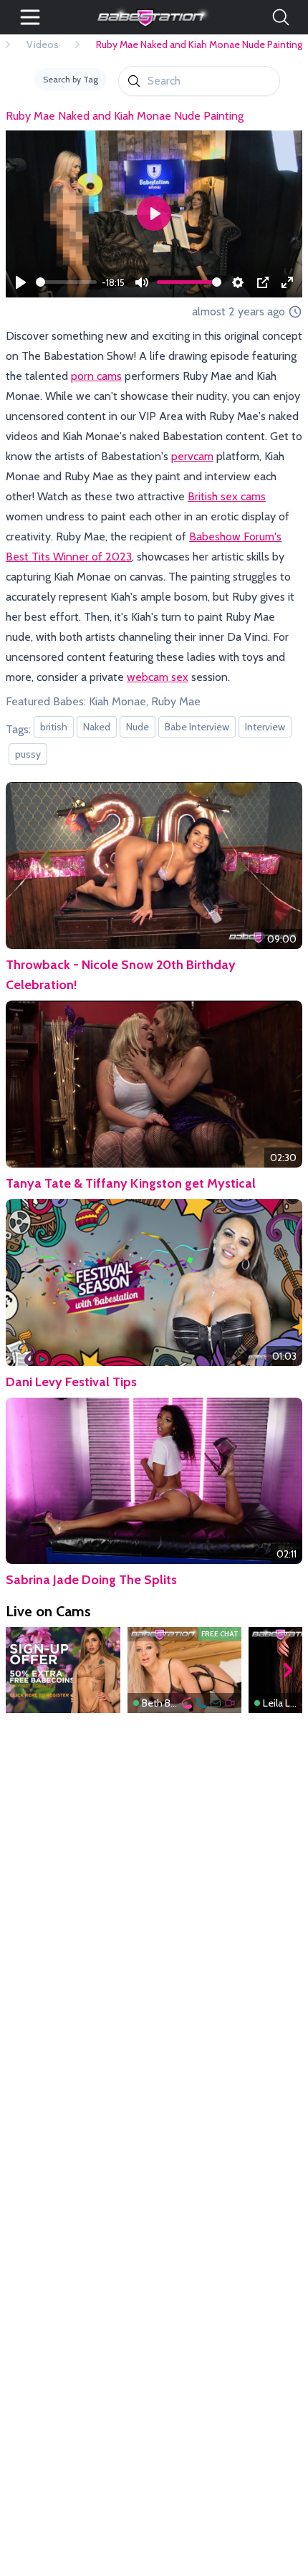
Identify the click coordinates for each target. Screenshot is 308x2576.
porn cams (96, 376)
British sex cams (227, 496)
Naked (97, 727)
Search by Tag (71, 79)
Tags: (18, 729)
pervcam (192, 456)
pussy (28, 754)
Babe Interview (197, 727)
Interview (265, 727)
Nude (138, 727)
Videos (43, 44)
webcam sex (158, 677)
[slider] (66, 282)
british (54, 727)
